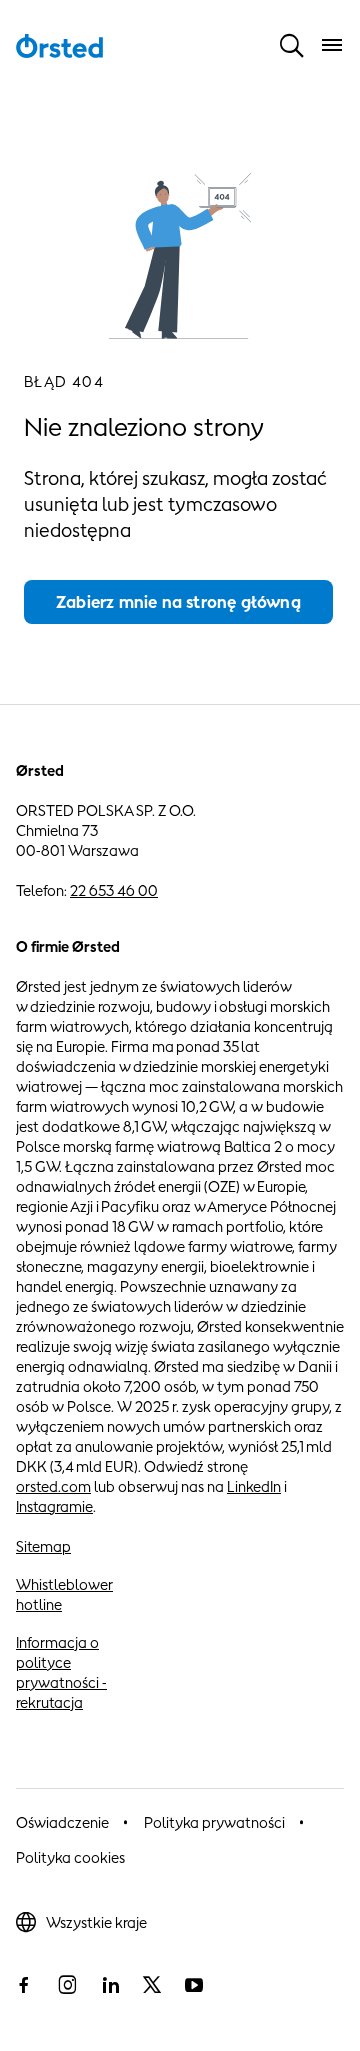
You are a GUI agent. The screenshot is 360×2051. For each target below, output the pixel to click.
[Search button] (292, 45)
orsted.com (53, 1486)
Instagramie (54, 1506)
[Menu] (332, 45)
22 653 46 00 (114, 890)
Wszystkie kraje (96, 1922)
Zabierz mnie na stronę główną (178, 602)
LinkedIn (254, 1486)
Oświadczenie (62, 1822)
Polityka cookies (70, 1857)
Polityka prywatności (214, 1822)
